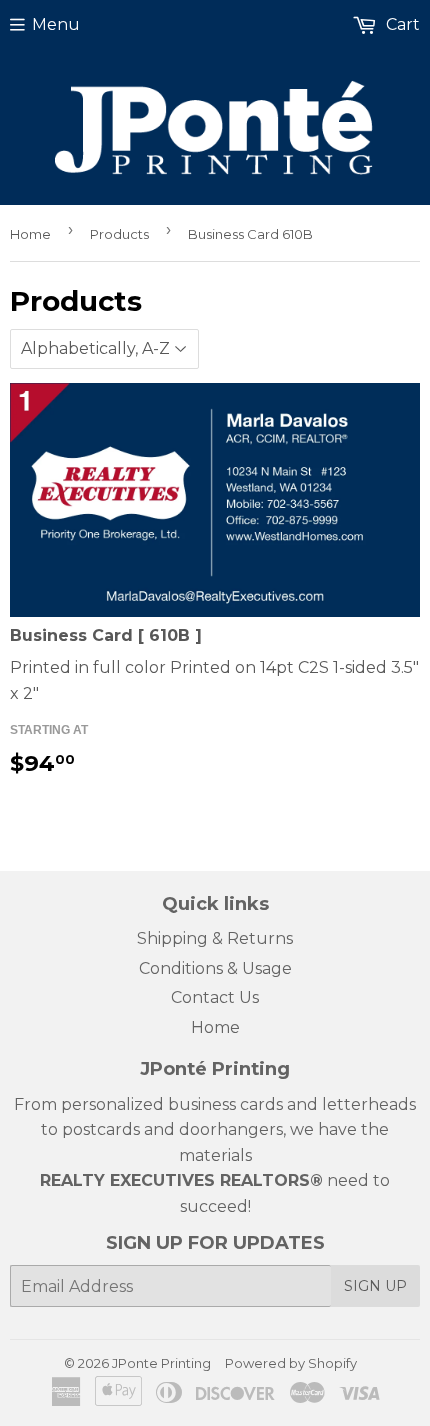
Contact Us (215, 997)
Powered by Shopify (291, 1363)
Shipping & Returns (215, 938)
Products (119, 234)
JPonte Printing (161, 1363)
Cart (401, 24)
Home (30, 234)
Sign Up (375, 1286)
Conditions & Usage (215, 968)
